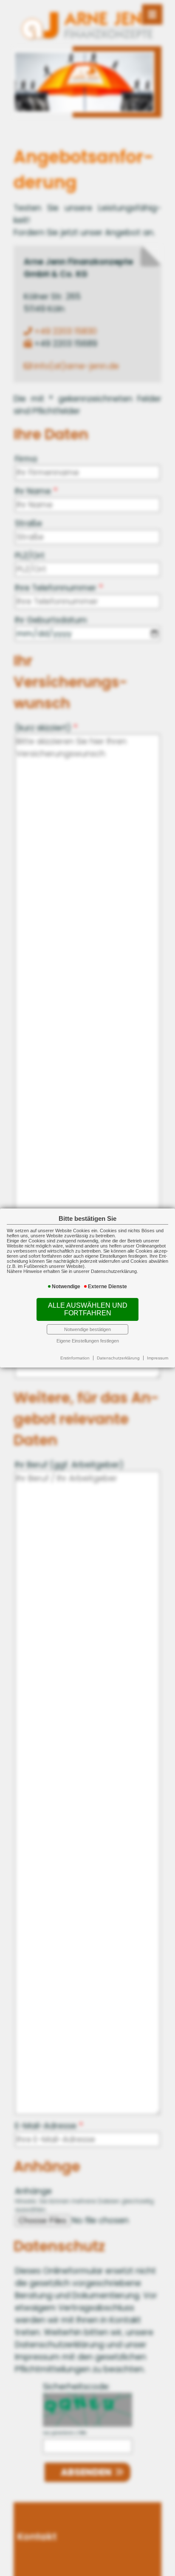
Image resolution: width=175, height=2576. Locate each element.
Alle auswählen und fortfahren (88, 1309)
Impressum (158, 1358)
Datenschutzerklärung (118, 1358)
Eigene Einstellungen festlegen (88, 1341)
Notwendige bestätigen (87, 1329)
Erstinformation (75, 1358)
